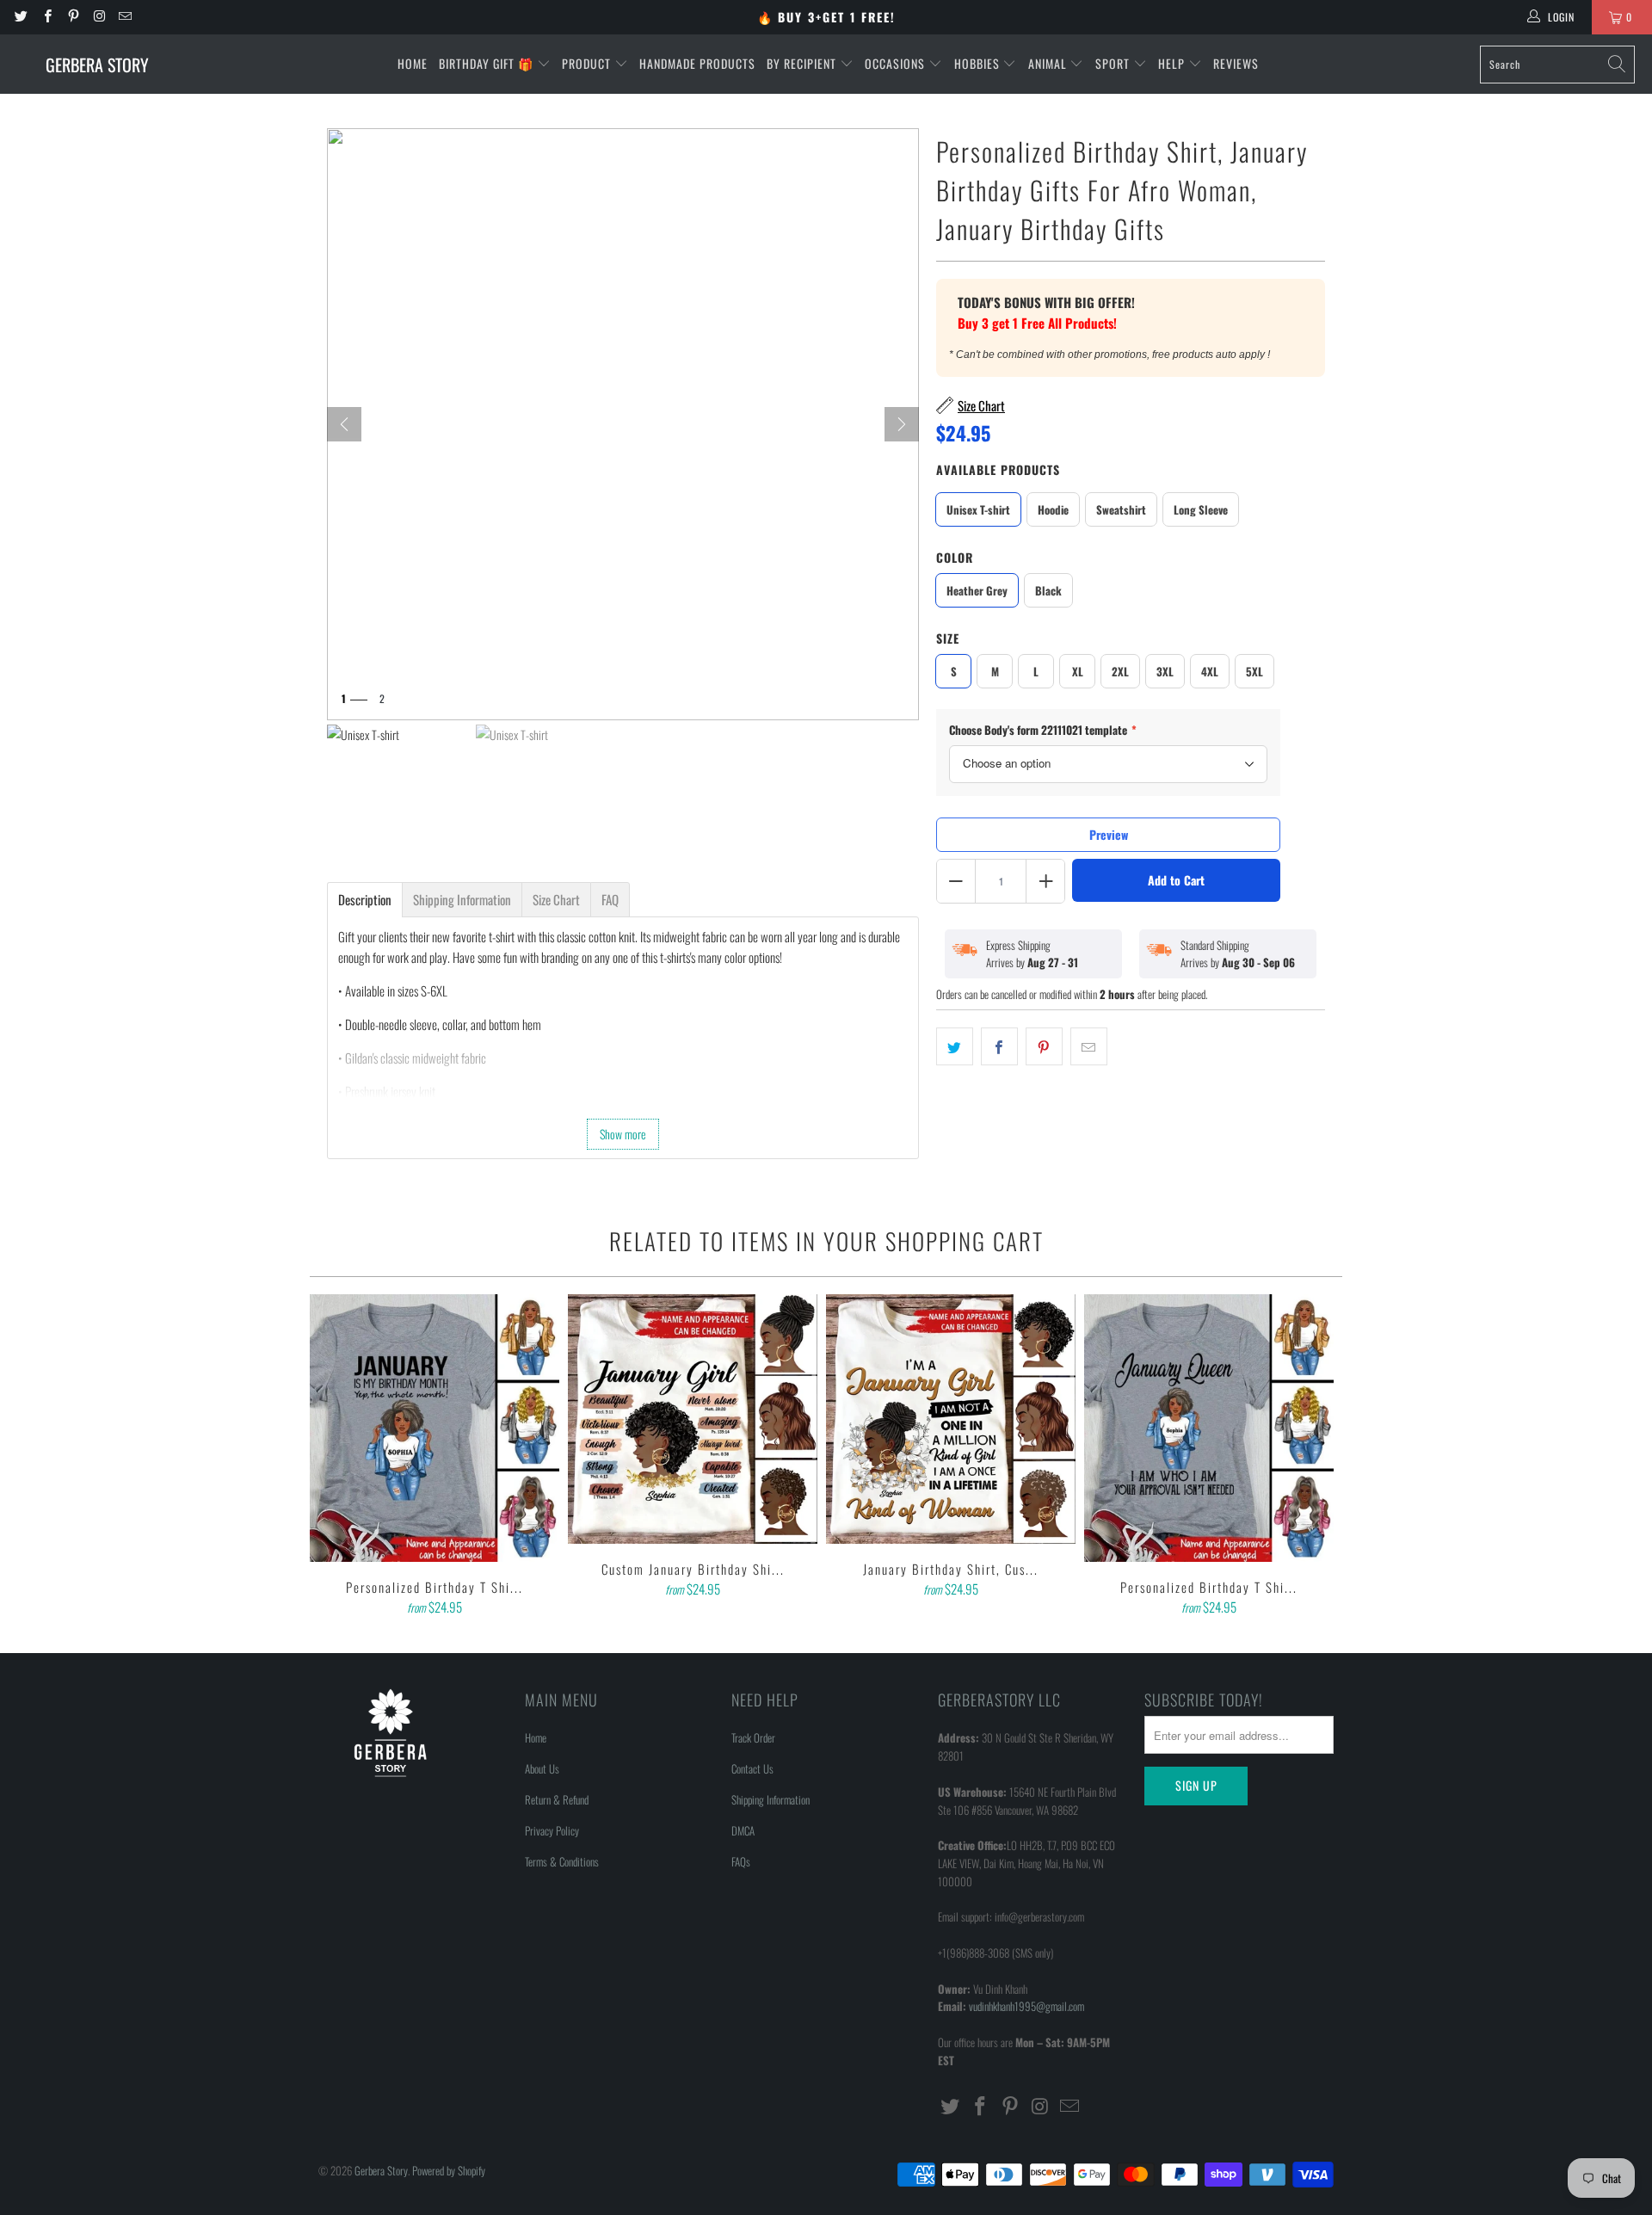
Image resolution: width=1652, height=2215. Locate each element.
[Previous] (335, 1457)
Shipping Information (771, 1799)
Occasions (897, 63)
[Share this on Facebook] (999, 1046)
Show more (623, 1134)
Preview (1109, 834)
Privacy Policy (552, 1830)
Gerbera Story (381, 2170)
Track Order (753, 1737)
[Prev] (344, 424)
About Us (542, 1768)
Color (955, 557)
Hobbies (979, 63)
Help (1173, 63)
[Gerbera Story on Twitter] (20, 17)
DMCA (743, 1830)
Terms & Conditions (562, 1861)
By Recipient (803, 63)
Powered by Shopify (449, 2170)
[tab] (365, 900)
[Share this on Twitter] (955, 1046)
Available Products (998, 469)
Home (413, 63)
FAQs (741, 1861)
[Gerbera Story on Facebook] (46, 17)
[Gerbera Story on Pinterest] (73, 17)
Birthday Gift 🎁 (488, 63)
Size (948, 638)
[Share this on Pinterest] (1044, 1046)
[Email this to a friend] (1089, 1046)
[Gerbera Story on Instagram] (99, 17)
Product (588, 63)
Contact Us (752, 1768)
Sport (1114, 63)
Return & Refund (557, 1799)
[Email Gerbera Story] (124, 17)
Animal (1049, 63)
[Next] (902, 424)
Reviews (1236, 63)
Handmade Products (697, 63)
